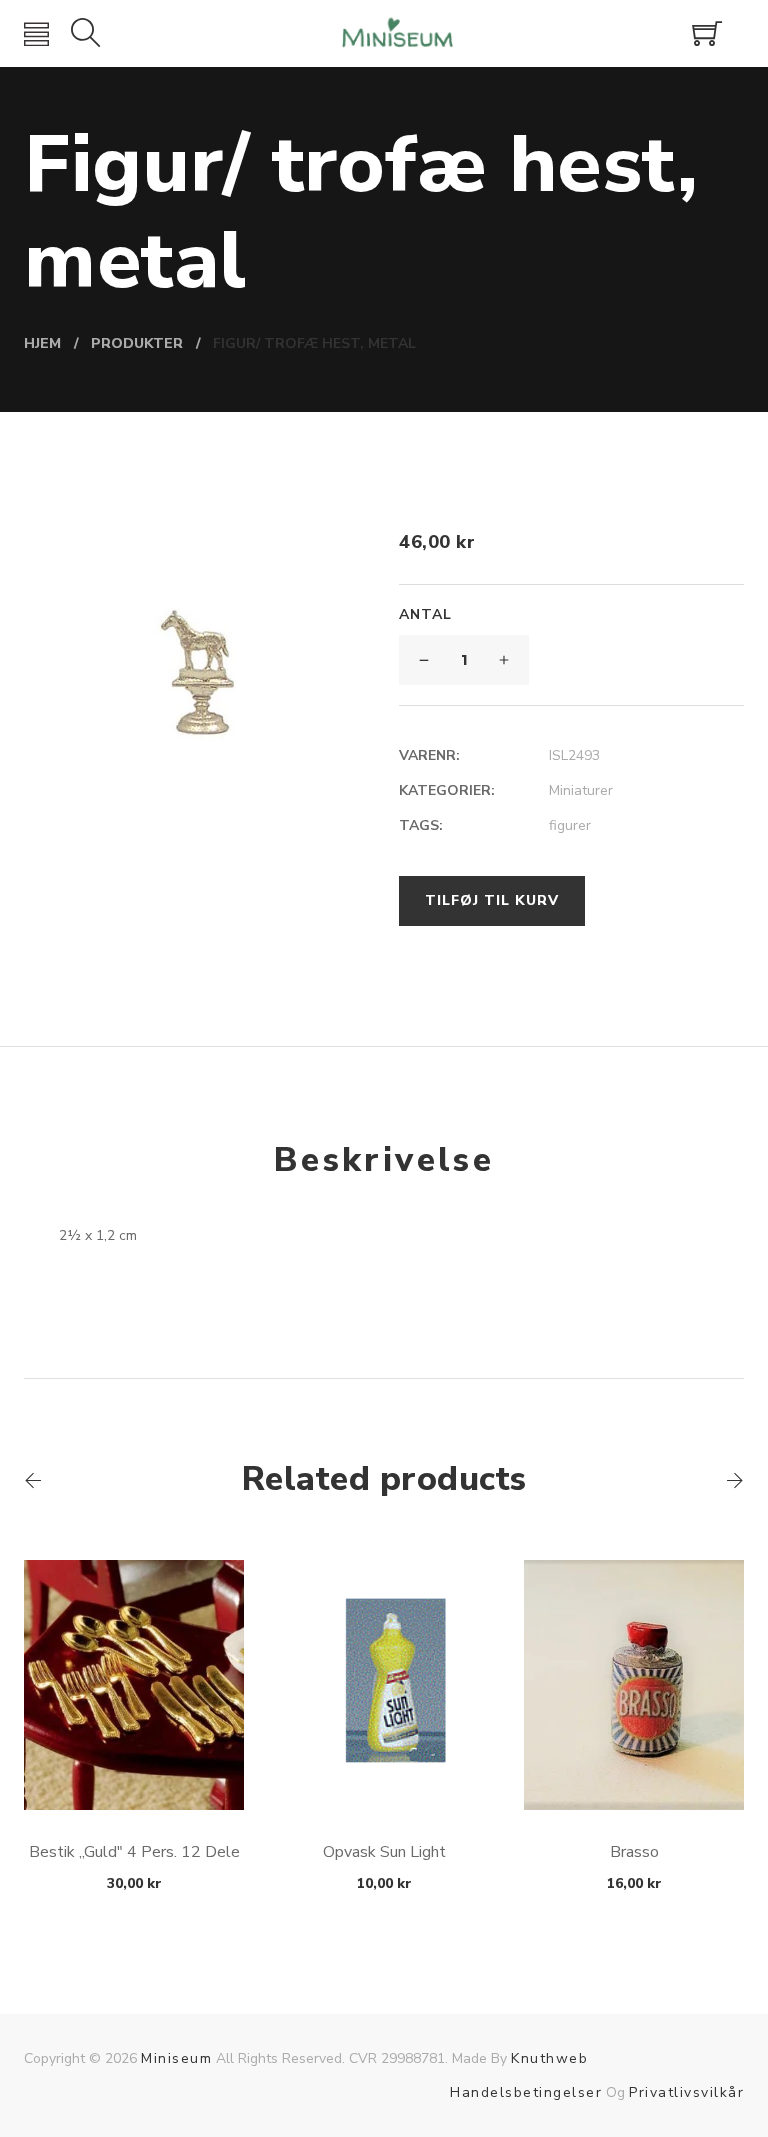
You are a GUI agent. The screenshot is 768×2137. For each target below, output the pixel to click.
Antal (425, 614)
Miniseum (176, 2058)
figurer (570, 825)
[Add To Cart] (134, 1762)
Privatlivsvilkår (686, 2092)
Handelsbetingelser (526, 2092)
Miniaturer (581, 790)
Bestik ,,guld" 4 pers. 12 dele (134, 1852)
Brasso (634, 1852)
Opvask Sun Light (384, 1852)
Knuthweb (549, 2058)
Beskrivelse (384, 1160)
